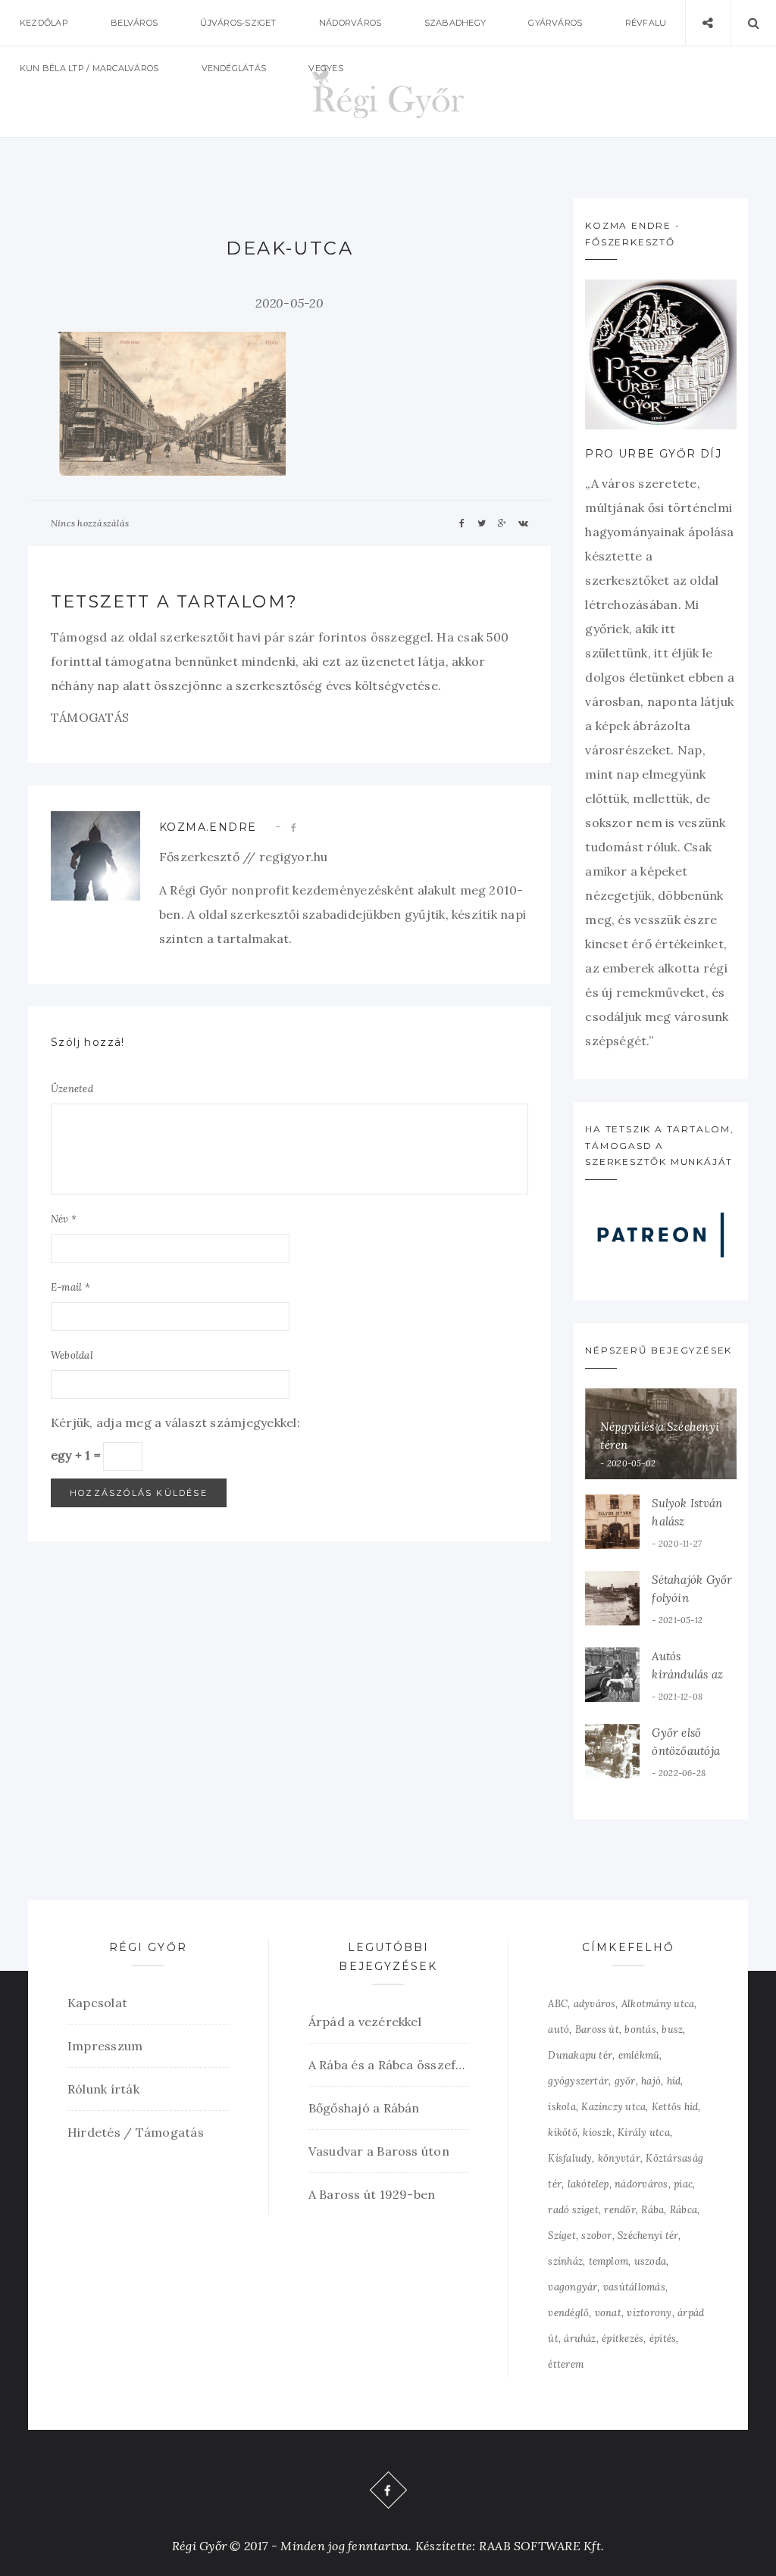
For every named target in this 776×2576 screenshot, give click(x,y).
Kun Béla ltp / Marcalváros (89, 68)
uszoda (650, 2261)
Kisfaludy (570, 2158)
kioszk (597, 2133)
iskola (562, 2107)
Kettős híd (675, 2107)
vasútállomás (634, 2287)
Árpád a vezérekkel (365, 2022)
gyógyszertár (578, 2081)
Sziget (562, 2236)
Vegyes (325, 68)
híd (674, 2081)
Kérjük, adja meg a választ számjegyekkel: (175, 1422)
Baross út (597, 2030)
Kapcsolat (97, 2003)
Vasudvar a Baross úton (379, 2151)
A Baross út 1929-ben (372, 2194)
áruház (580, 2339)
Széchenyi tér (648, 2236)
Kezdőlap (44, 23)
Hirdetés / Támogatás (136, 2132)
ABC (558, 2004)
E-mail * (70, 1287)
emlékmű (639, 2055)
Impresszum (105, 2046)
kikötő (562, 2133)
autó (559, 2030)
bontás (640, 2030)
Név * (64, 1219)
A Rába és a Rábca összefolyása (389, 2065)
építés (663, 2339)
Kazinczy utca (613, 2107)
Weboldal (72, 1355)
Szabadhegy (455, 23)
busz (672, 2030)
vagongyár (573, 2287)
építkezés (623, 2339)
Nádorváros (350, 23)
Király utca (644, 2133)
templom (609, 2261)
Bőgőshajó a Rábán (364, 2108)
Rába (652, 2210)
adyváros (595, 2004)
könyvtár (619, 2158)
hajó (651, 2081)
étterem (566, 2364)
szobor (596, 2236)
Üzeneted (72, 1089)
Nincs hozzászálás (90, 523)
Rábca (684, 2210)
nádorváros (641, 2184)
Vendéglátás (234, 68)
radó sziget (573, 2210)
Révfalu (646, 23)
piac (683, 2184)
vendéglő (568, 2313)
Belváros (134, 23)
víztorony (649, 2313)
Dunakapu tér (580, 2055)
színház (565, 2261)
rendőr (620, 2210)
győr (625, 2081)
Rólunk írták (103, 2089)
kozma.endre (208, 827)
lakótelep (588, 2184)
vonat (608, 2313)
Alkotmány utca (658, 2004)
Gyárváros (555, 23)
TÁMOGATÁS (90, 717)
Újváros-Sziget (238, 23)
